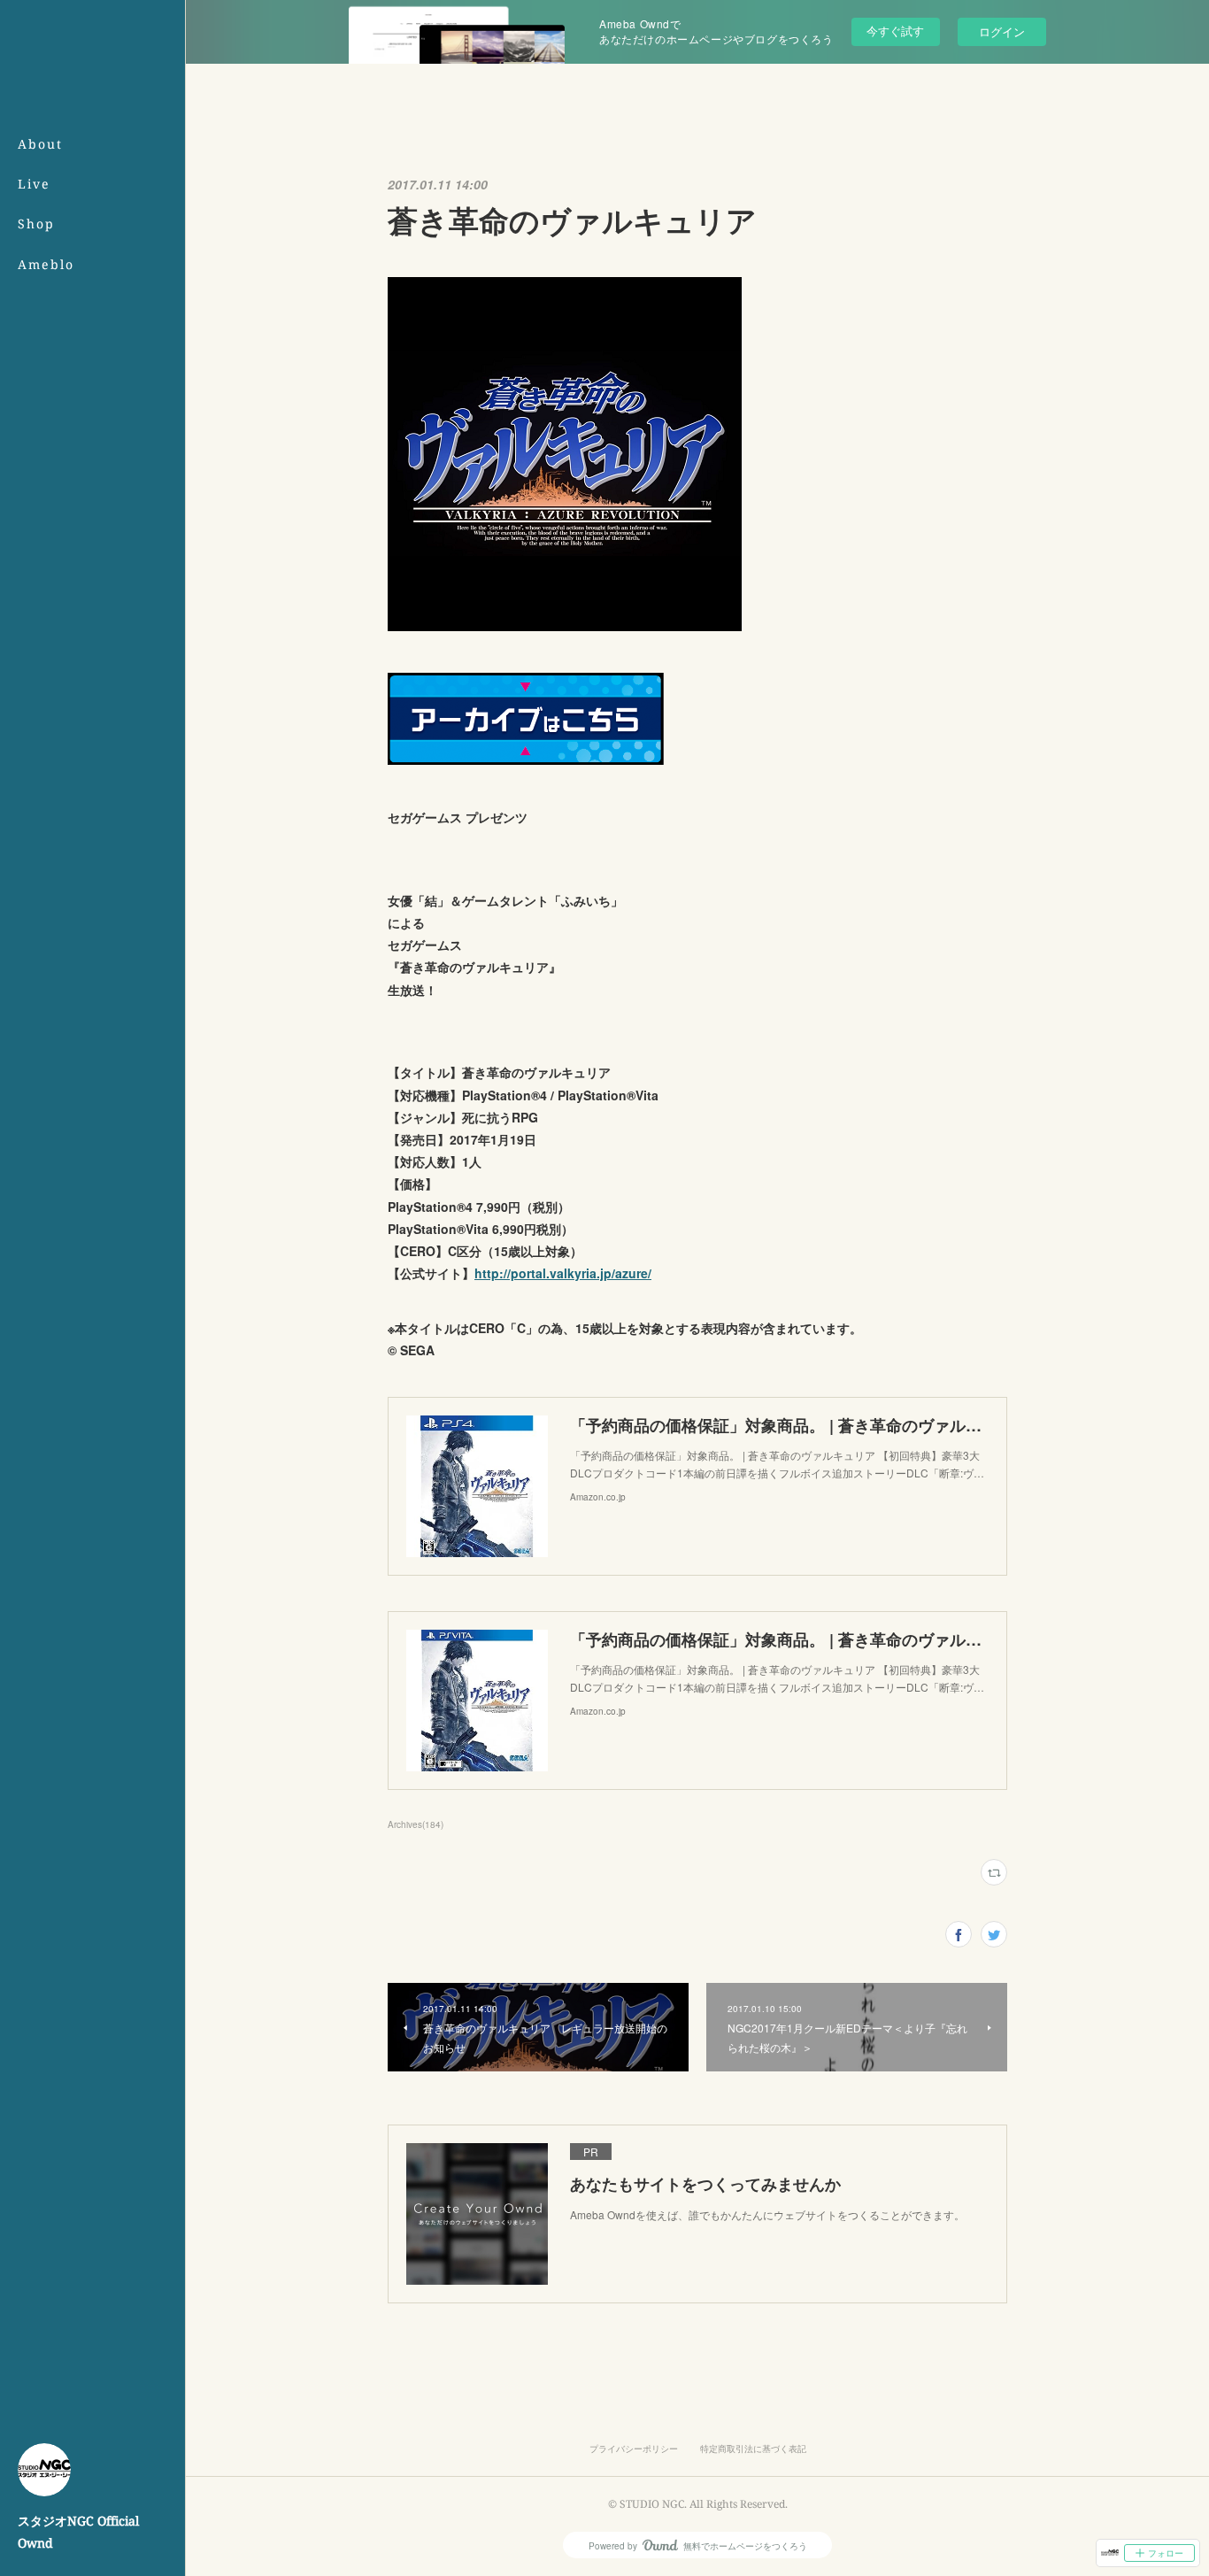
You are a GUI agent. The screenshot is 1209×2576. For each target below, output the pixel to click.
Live (34, 184)
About (40, 144)
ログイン (1002, 31)
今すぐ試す (895, 31)
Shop (36, 224)
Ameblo (46, 264)
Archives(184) (416, 1824)
